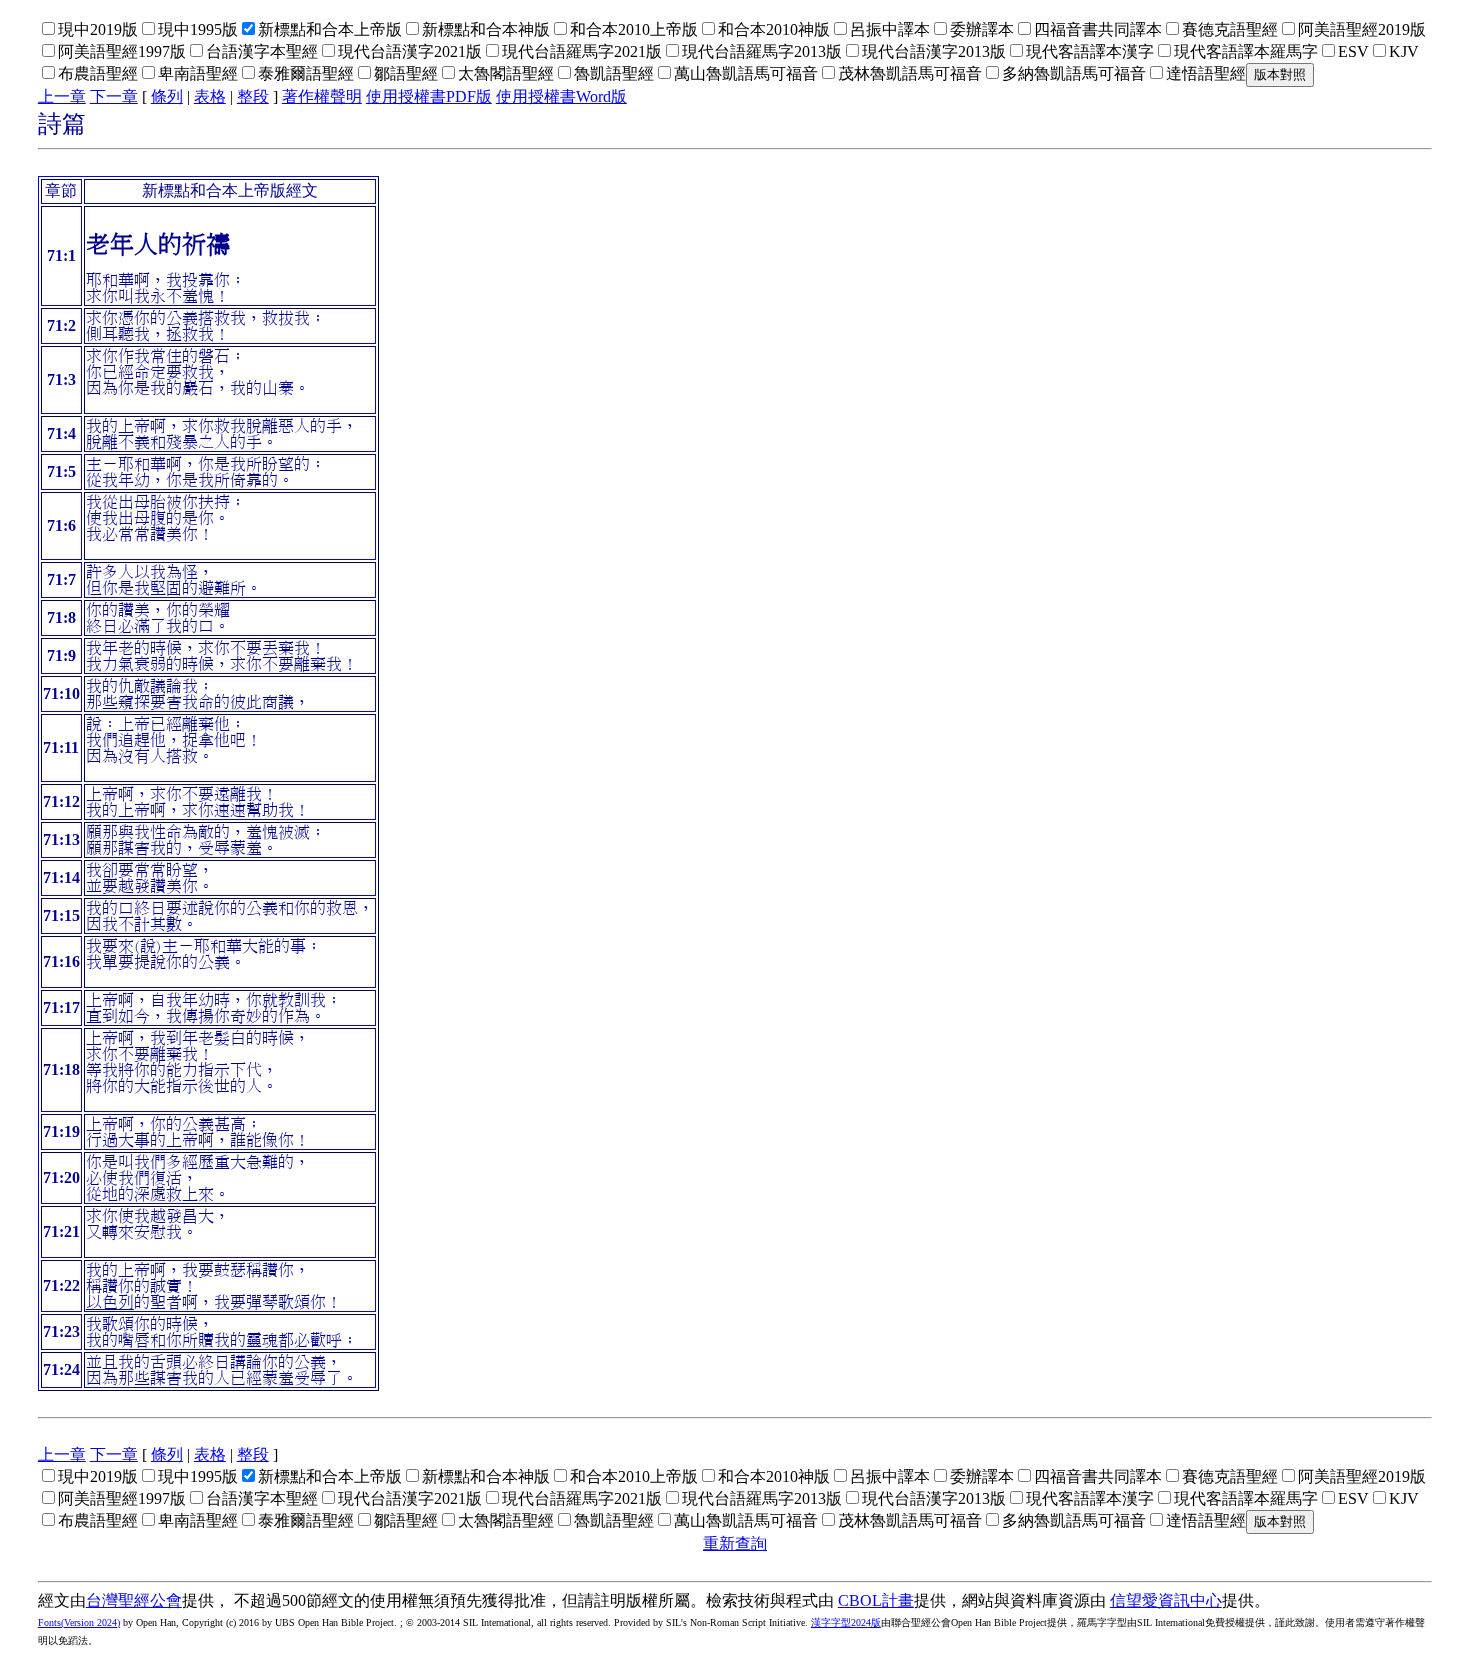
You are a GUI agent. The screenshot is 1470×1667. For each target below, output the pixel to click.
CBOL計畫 (876, 1600)
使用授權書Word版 (561, 96)
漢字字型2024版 (846, 1622)
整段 (253, 96)
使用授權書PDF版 (429, 96)
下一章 (114, 96)
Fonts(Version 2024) (79, 1622)
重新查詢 (735, 1543)
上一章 (62, 96)
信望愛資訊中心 (1166, 1600)
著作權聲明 (322, 96)
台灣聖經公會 (134, 1600)
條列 (167, 96)
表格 (210, 96)
